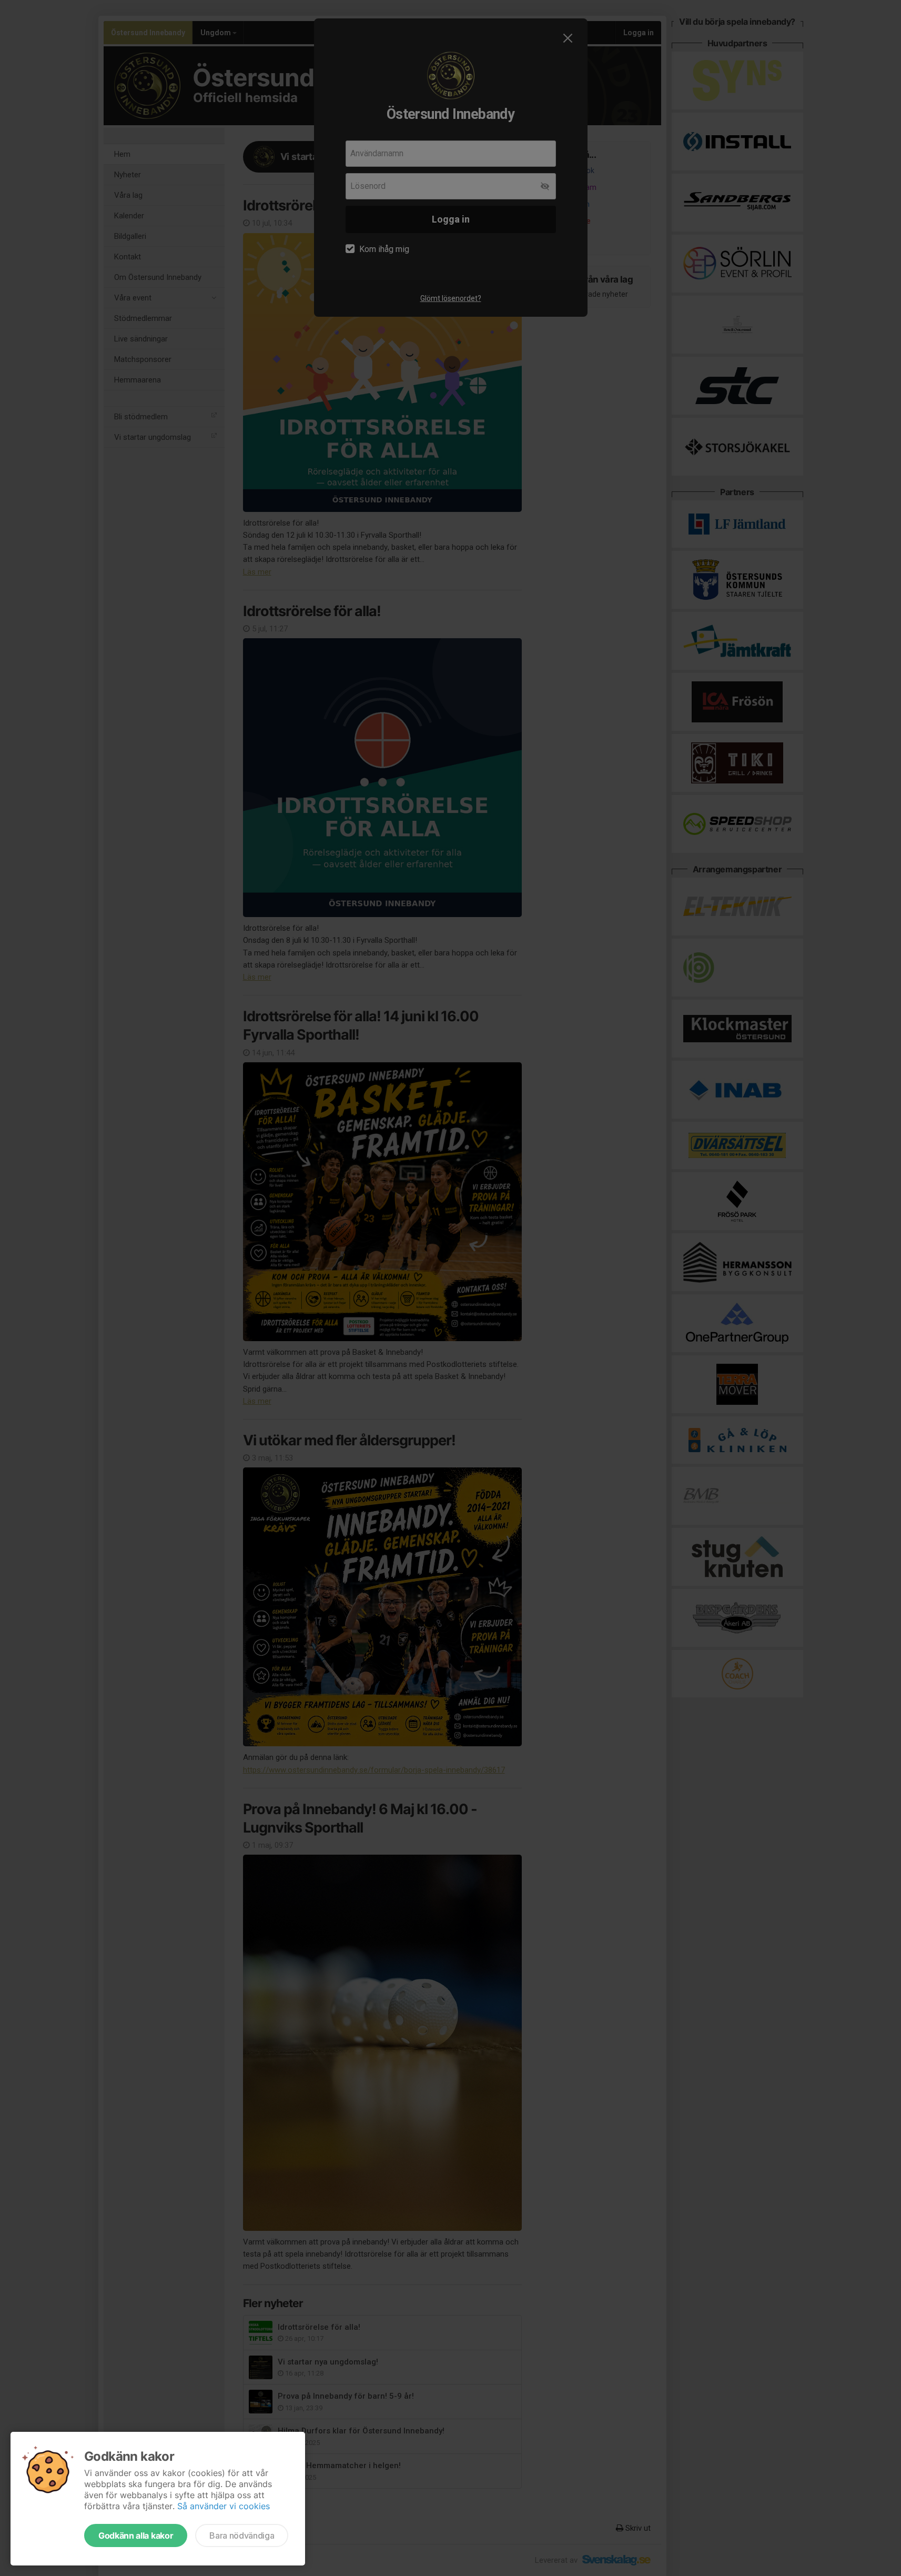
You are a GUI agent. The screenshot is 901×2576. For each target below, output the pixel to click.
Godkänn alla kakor (136, 2535)
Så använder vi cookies (224, 2506)
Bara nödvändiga (242, 2535)
